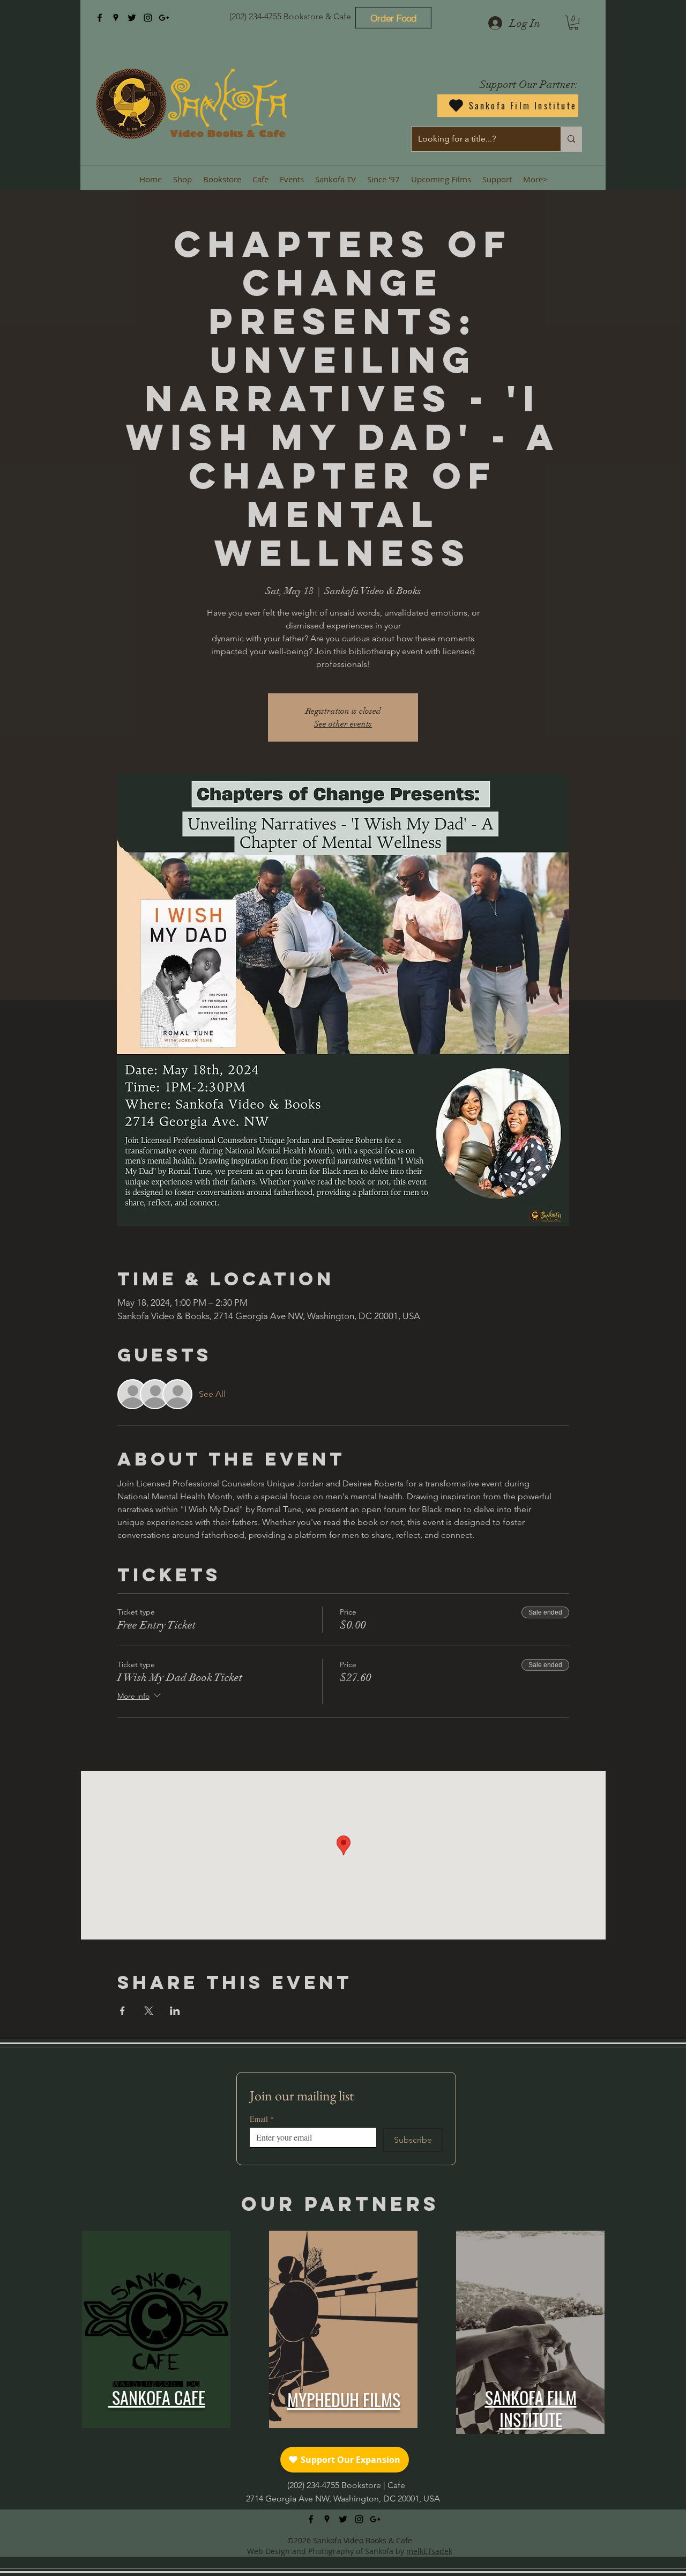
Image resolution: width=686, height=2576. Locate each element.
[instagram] (148, 18)
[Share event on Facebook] (122, 2011)
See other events (343, 724)
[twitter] (132, 18)
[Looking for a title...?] (571, 139)
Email (262, 2119)
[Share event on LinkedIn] (175, 2011)
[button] (573, 23)
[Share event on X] (149, 2011)
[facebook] (100, 18)
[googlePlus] (164, 18)
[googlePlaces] (116, 18)
